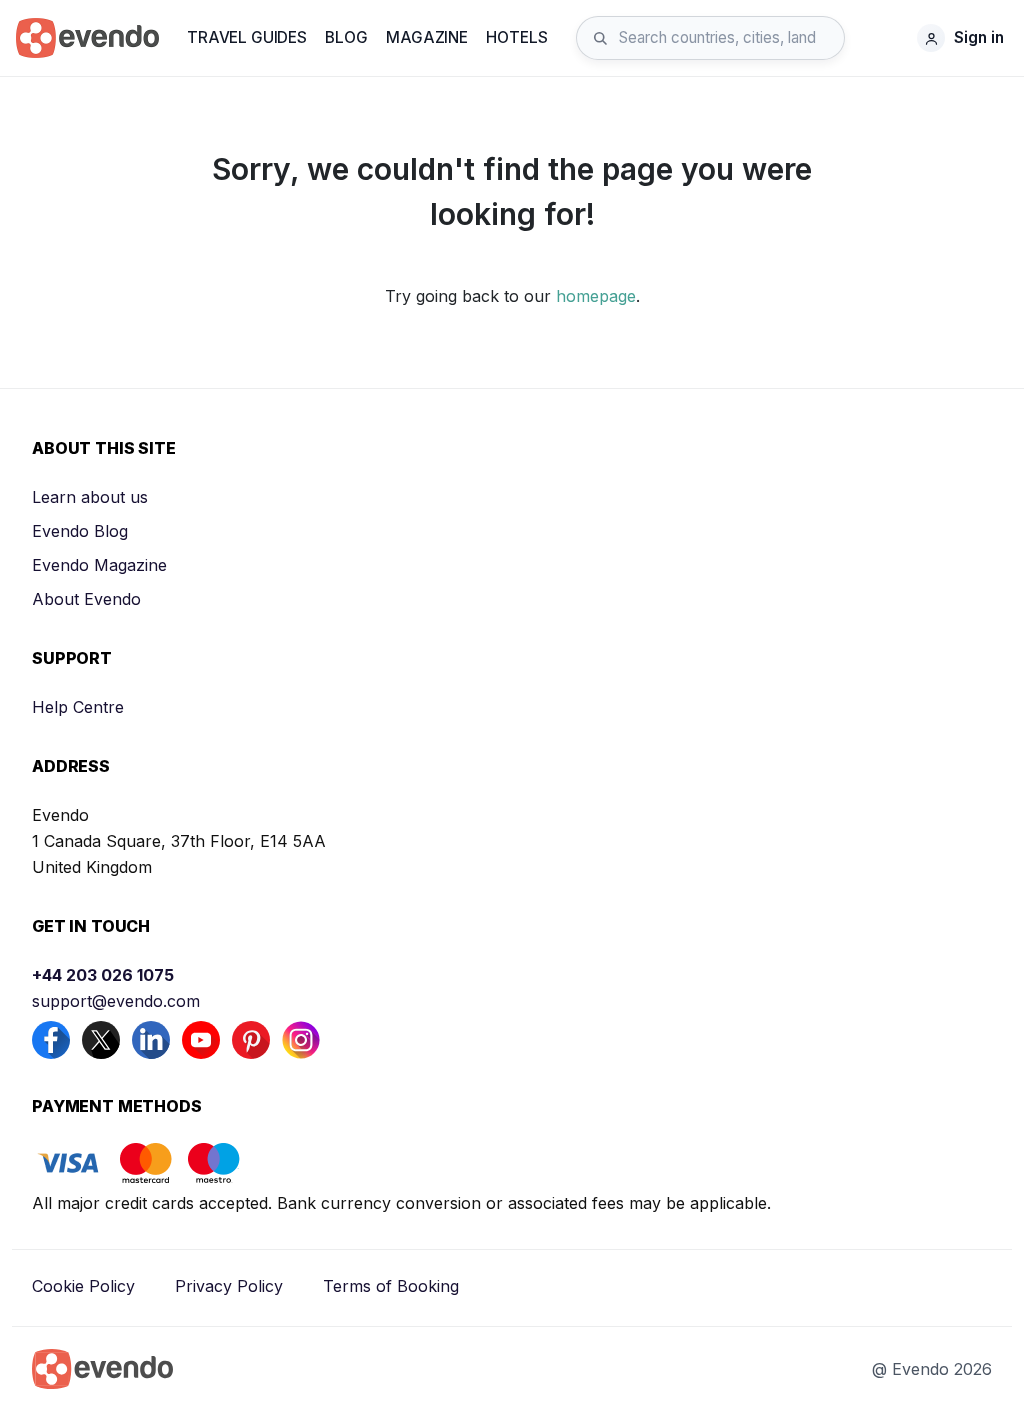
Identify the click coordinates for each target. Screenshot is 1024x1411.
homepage (596, 296)
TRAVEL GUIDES (247, 37)
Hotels (516, 37)
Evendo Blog (80, 531)
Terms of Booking (391, 1286)
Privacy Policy (229, 1286)
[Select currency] (886, 38)
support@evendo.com (116, 1001)
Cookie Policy (83, 1286)
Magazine (427, 37)
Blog (346, 37)
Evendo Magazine (99, 565)
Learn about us (90, 497)
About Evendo (86, 599)
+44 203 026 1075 (103, 975)
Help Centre (78, 707)
